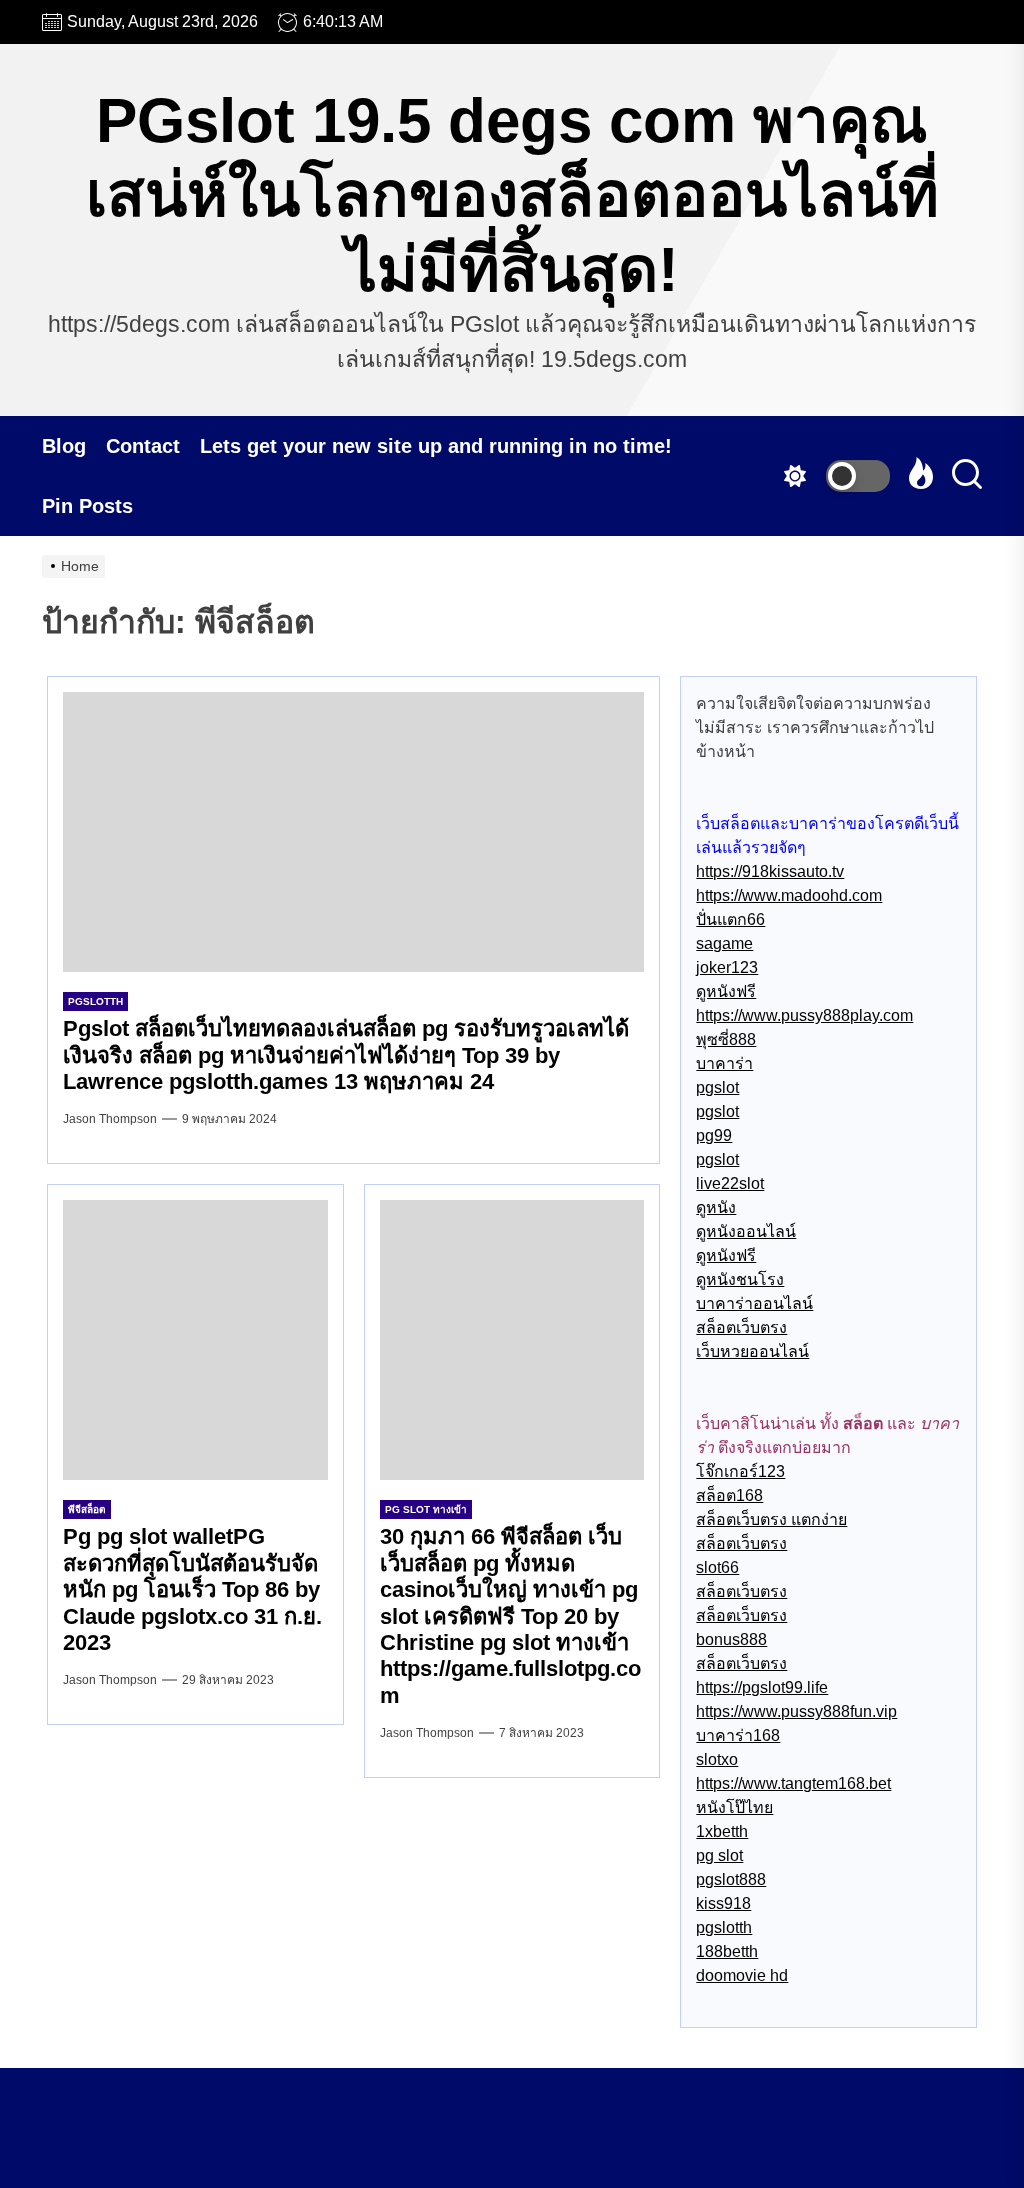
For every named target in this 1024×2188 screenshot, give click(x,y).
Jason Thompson (110, 1119)
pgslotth (95, 1001)
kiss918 (723, 1903)
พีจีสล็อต (87, 1509)
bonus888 (731, 1639)
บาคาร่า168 (738, 1735)
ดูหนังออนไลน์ (746, 1231)
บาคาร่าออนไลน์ (754, 1303)
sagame (724, 943)
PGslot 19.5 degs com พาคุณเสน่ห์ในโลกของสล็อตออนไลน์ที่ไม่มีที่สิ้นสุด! (512, 195)
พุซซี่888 (726, 1039)
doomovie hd (742, 1975)
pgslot (717, 1087)
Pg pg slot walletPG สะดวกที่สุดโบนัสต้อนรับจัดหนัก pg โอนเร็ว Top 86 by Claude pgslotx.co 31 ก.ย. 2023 (192, 1589)
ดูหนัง (716, 1207)
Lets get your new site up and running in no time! (436, 446)
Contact (143, 446)
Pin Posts (87, 506)
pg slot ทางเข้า (426, 1509)
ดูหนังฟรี (726, 991)
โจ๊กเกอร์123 (740, 1471)
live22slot (730, 1183)
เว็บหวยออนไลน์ (752, 1351)
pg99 (714, 1135)
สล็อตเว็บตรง (741, 1327)
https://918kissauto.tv (770, 871)
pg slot (719, 1855)
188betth (727, 1951)
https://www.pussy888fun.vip (796, 1711)
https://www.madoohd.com (789, 895)
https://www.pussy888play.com (804, 1015)
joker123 (727, 967)
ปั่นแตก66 (730, 919)
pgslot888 (731, 1879)
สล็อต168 (729, 1495)
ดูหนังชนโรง (740, 1279)
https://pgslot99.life (762, 1687)
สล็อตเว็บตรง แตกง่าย (771, 1519)
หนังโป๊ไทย (734, 1807)
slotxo (717, 1759)
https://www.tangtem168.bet (793, 1783)
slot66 (717, 1567)
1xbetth (722, 1831)
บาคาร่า (724, 1063)
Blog (64, 446)
